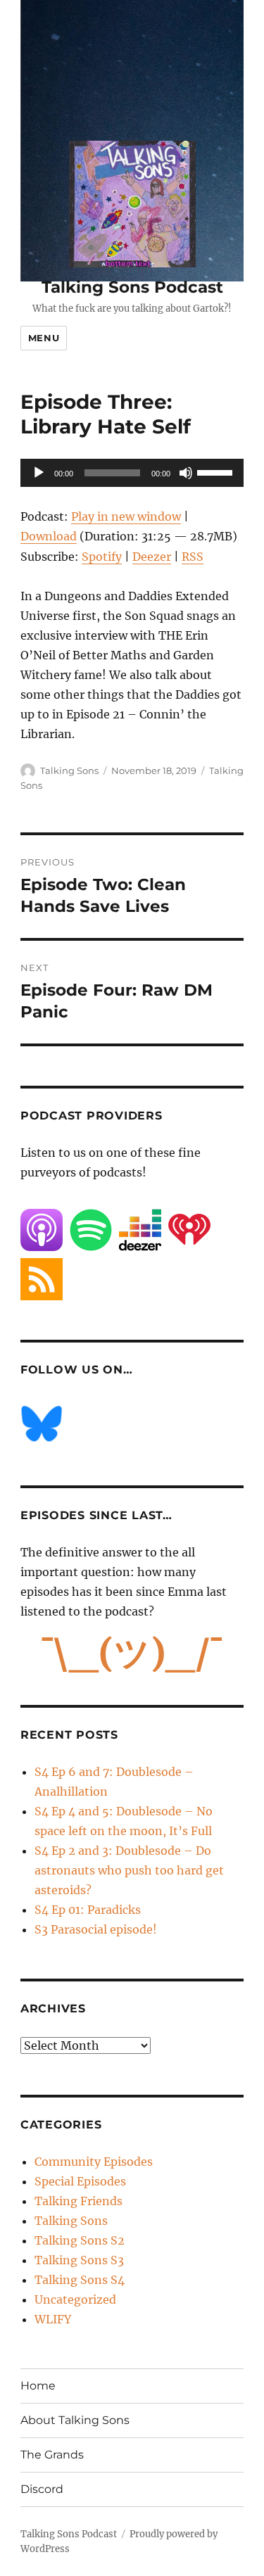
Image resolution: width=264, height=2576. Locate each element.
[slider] (217, 471)
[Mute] (186, 473)
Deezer (152, 557)
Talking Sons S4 (80, 2280)
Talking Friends (78, 2201)
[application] (132, 473)
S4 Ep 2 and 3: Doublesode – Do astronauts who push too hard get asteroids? (129, 1870)
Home (38, 2386)
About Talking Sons (75, 2420)
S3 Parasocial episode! (96, 1929)
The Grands (52, 2455)
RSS (193, 557)
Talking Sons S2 (80, 2240)
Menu (44, 338)
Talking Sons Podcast (132, 287)
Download (49, 536)
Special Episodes (80, 2181)
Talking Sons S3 (79, 2260)
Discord (42, 2489)
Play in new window (126, 516)
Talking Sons (69, 770)
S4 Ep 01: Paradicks (88, 1910)
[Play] (39, 473)
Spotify (102, 557)
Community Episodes (94, 2162)
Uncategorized (75, 2299)
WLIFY (53, 2319)
